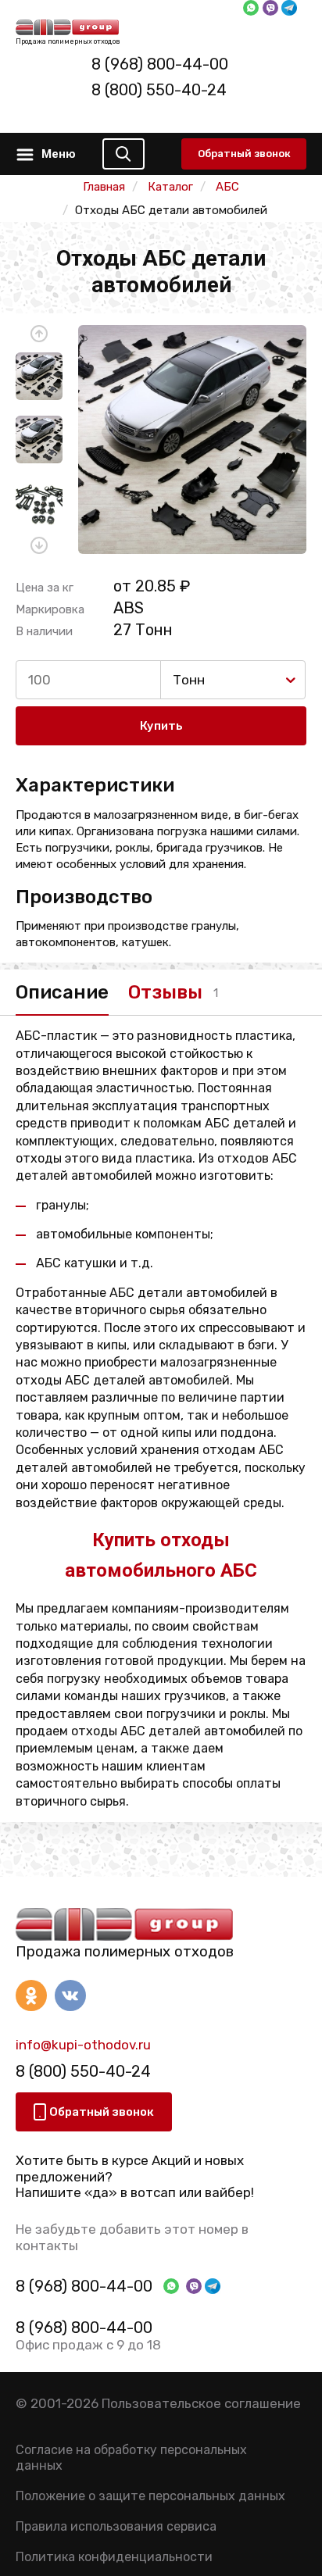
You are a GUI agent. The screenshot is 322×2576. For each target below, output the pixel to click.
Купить (161, 726)
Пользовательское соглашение (201, 2403)
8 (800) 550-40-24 (159, 90)
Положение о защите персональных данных (150, 2496)
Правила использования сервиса (116, 2526)
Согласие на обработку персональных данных (131, 2457)
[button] (39, 334)
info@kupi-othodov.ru (83, 2045)
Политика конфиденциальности (114, 2557)
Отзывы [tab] (165, 992)
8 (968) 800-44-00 (160, 64)
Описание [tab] (62, 992)
